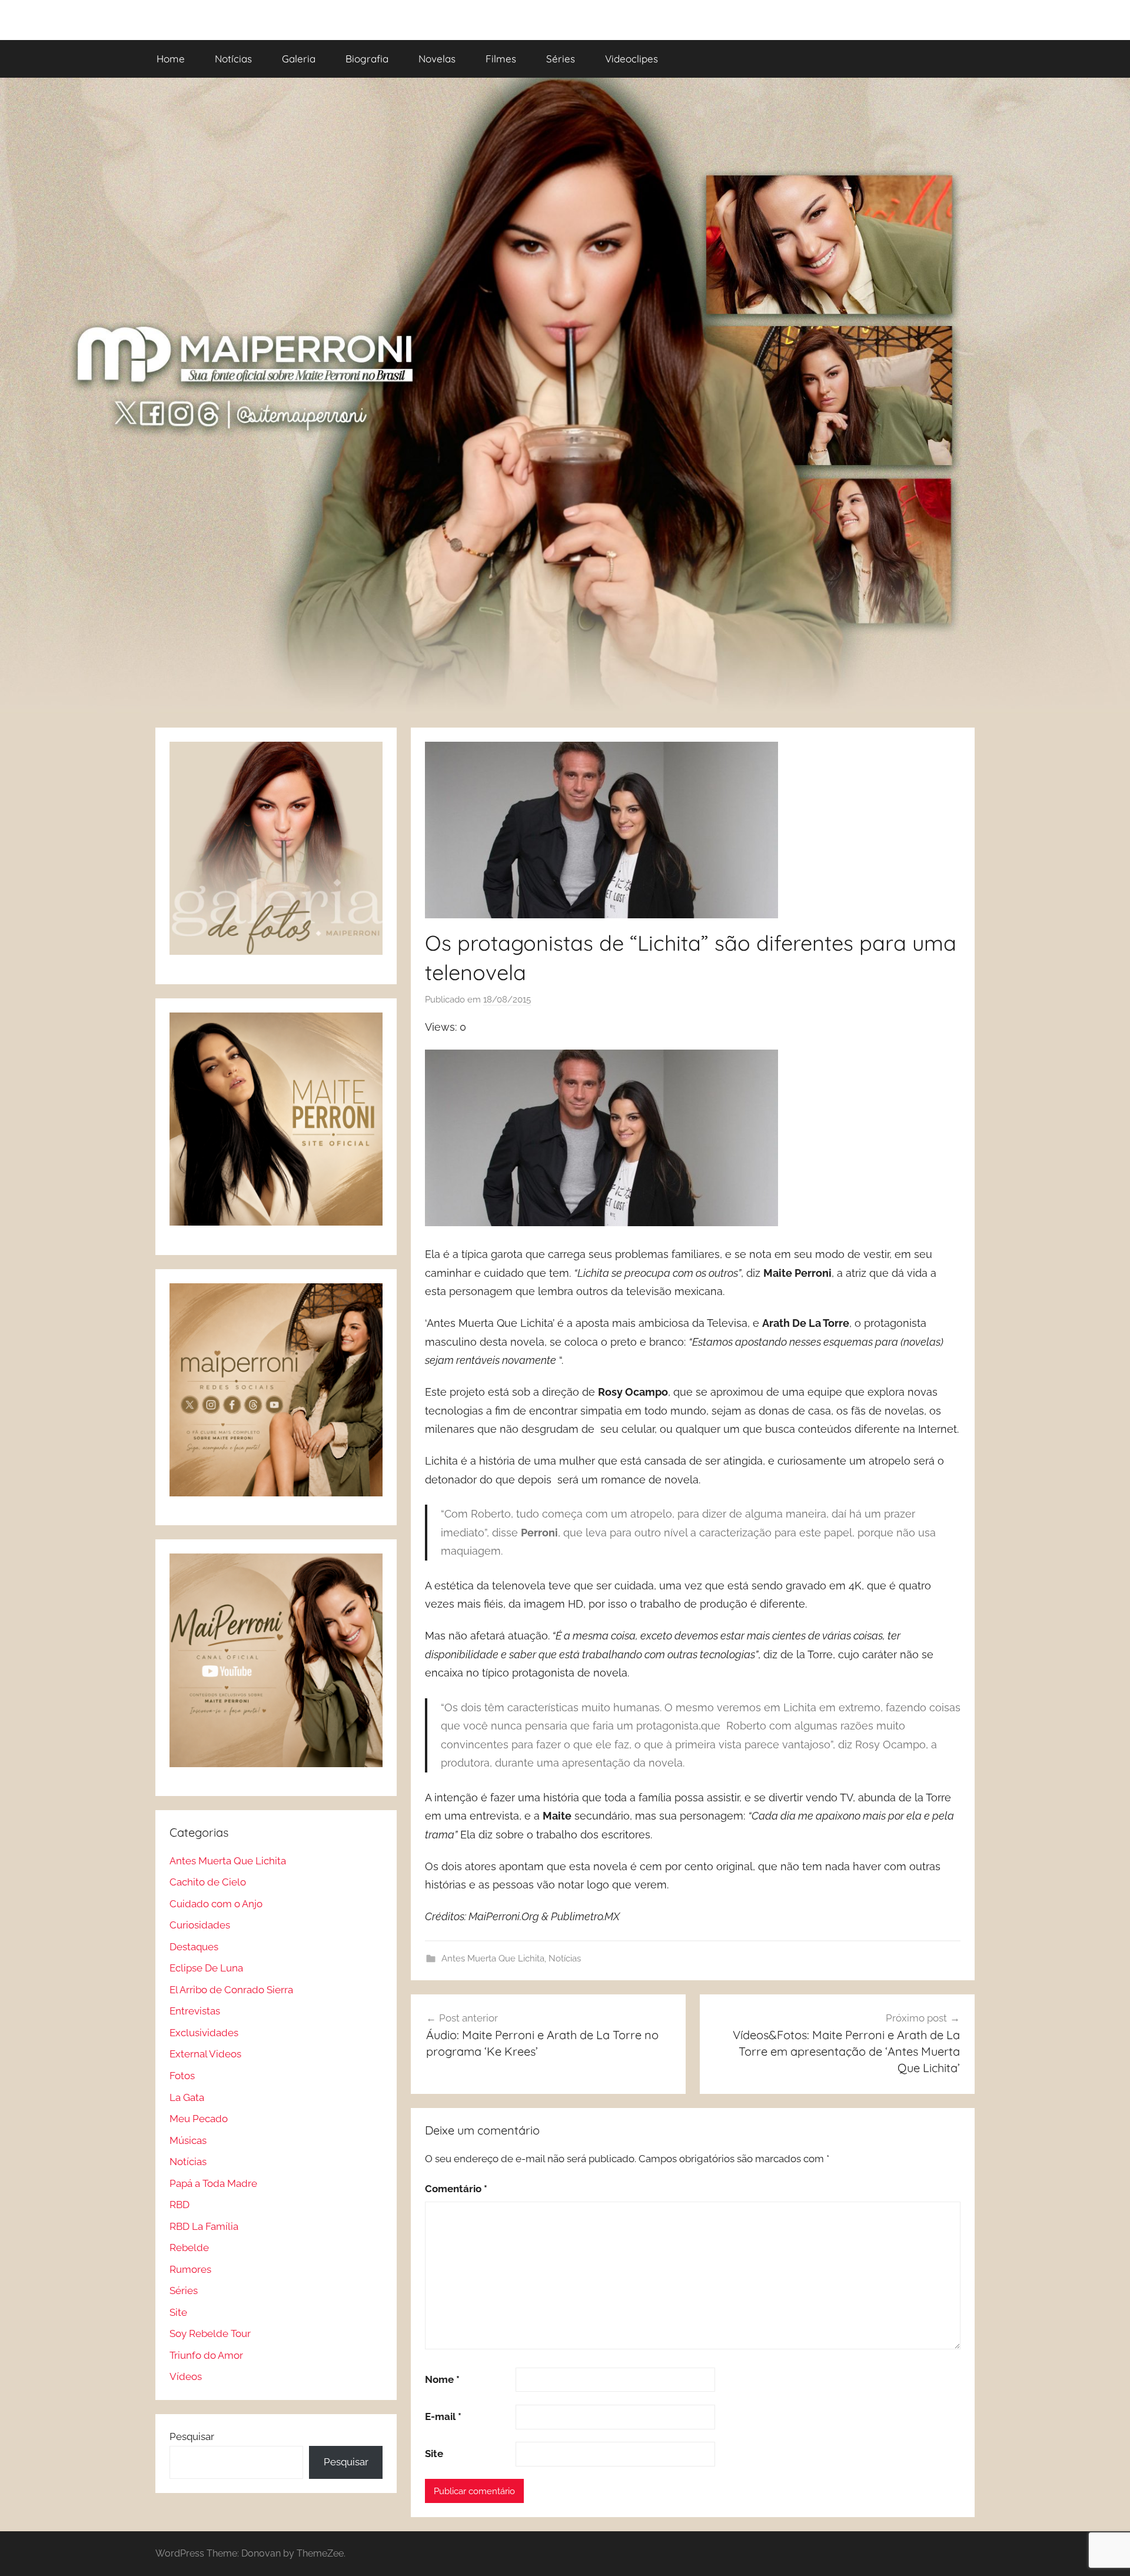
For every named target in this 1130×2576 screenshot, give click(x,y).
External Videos (205, 2054)
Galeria (299, 59)
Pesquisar (192, 2436)
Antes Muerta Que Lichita (493, 1958)
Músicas (188, 2140)
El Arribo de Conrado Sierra (231, 1990)
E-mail (443, 2416)
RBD (180, 2205)
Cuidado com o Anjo (216, 1904)
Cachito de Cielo (208, 1882)
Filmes (501, 59)
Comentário (456, 2189)
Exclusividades (204, 2033)
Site (434, 2454)
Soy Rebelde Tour (210, 2333)
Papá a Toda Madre (213, 2183)
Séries (561, 59)
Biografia (367, 59)
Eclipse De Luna (206, 1968)
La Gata (187, 2097)
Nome (442, 2379)
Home (171, 59)
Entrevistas (195, 2011)
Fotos (182, 2076)
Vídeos (186, 2376)
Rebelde (189, 2248)
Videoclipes (632, 59)
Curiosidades (200, 1925)
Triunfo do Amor (206, 2355)
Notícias (233, 59)
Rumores (190, 2269)
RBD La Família (204, 2226)
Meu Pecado (199, 2119)
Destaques (194, 1947)
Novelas (437, 59)
